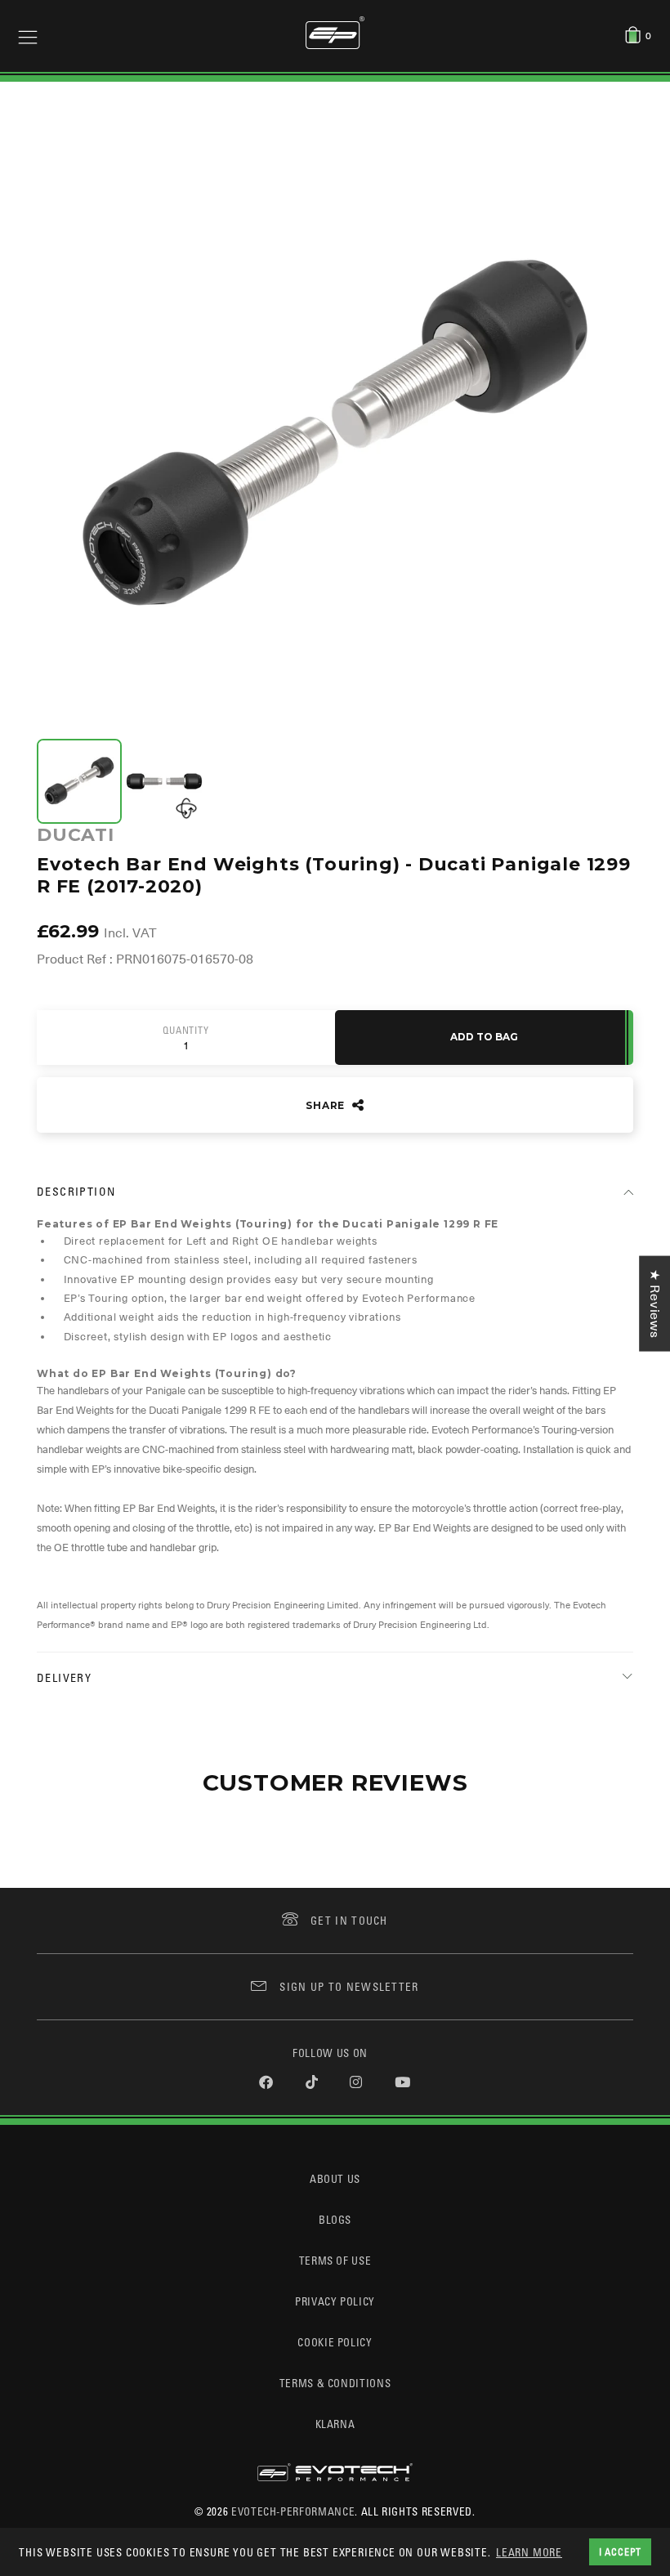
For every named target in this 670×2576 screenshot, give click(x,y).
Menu (28, 36)
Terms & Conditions (335, 2383)
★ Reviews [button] (654, 1304)
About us (335, 2178)
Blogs (335, 2219)
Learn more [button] (529, 2552)
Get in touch (349, 1920)
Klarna (335, 2424)
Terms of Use (335, 2260)
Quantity (185, 1031)
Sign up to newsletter (349, 1986)
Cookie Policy (335, 2342)
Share (327, 1105)
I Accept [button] (620, 2551)
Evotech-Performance (293, 2511)
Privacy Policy (335, 2301)
